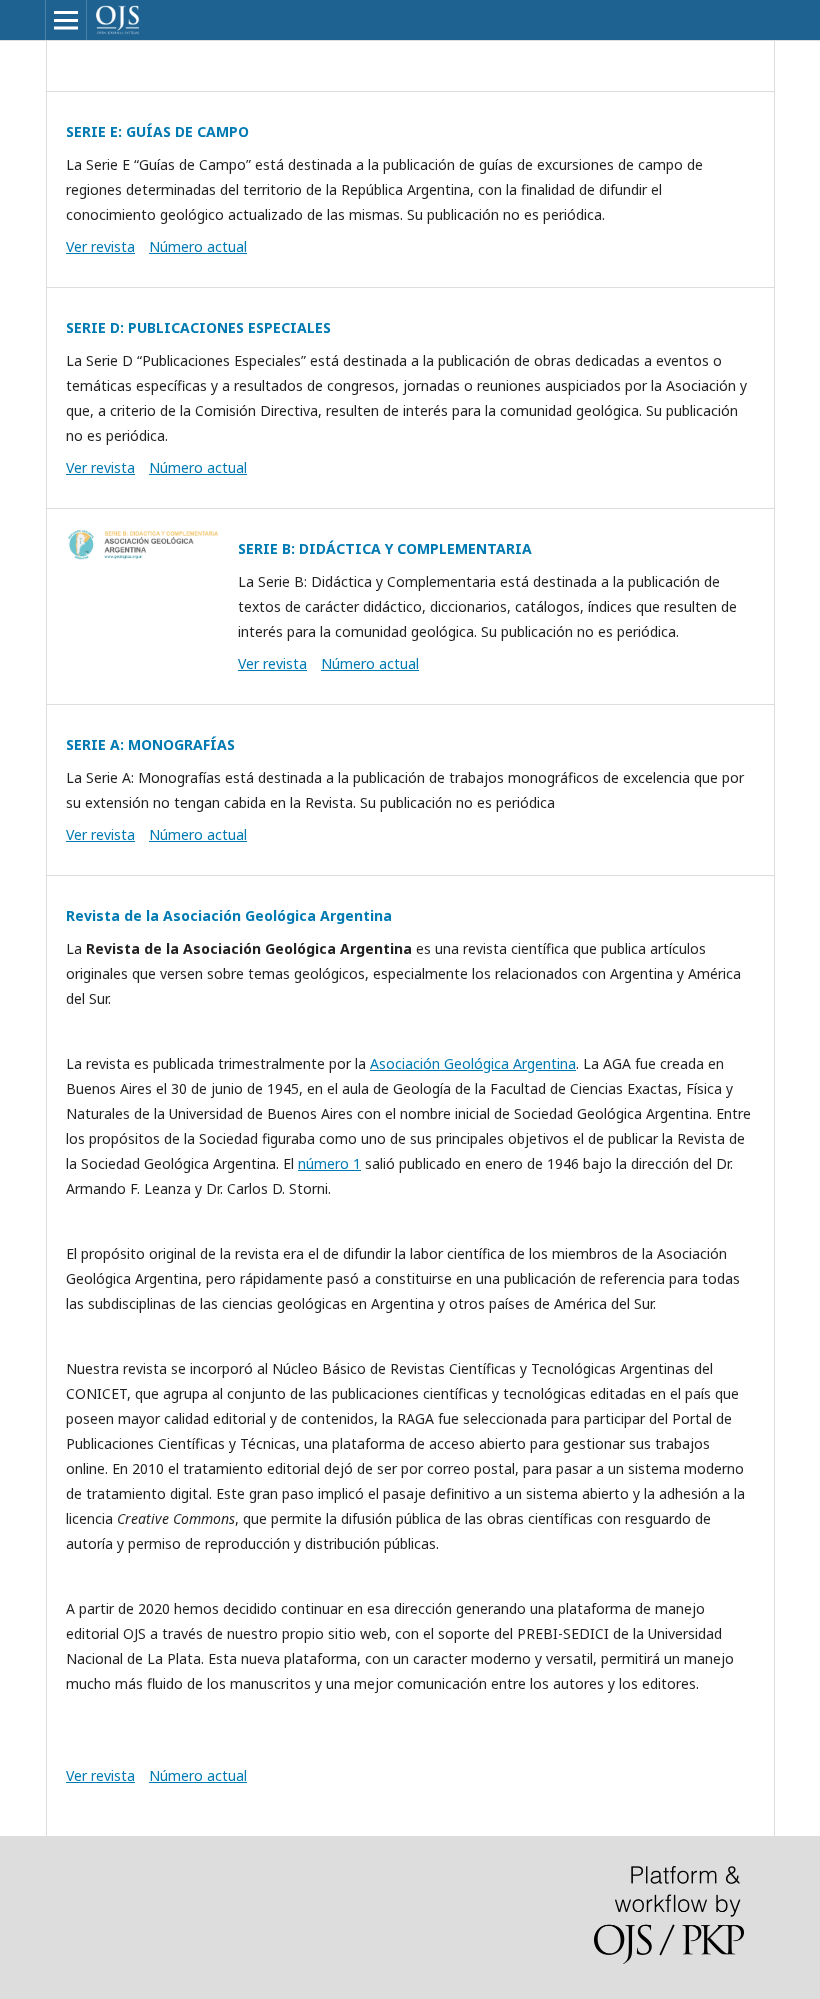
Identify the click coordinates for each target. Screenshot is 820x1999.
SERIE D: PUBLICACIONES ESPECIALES (198, 327)
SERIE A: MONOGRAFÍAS (150, 744)
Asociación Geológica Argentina (473, 1063)
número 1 (329, 1163)
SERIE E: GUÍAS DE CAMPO (157, 131)
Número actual (198, 246)
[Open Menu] (66, 20)
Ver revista (100, 246)
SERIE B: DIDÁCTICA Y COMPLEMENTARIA (385, 548)
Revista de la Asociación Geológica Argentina (229, 915)
